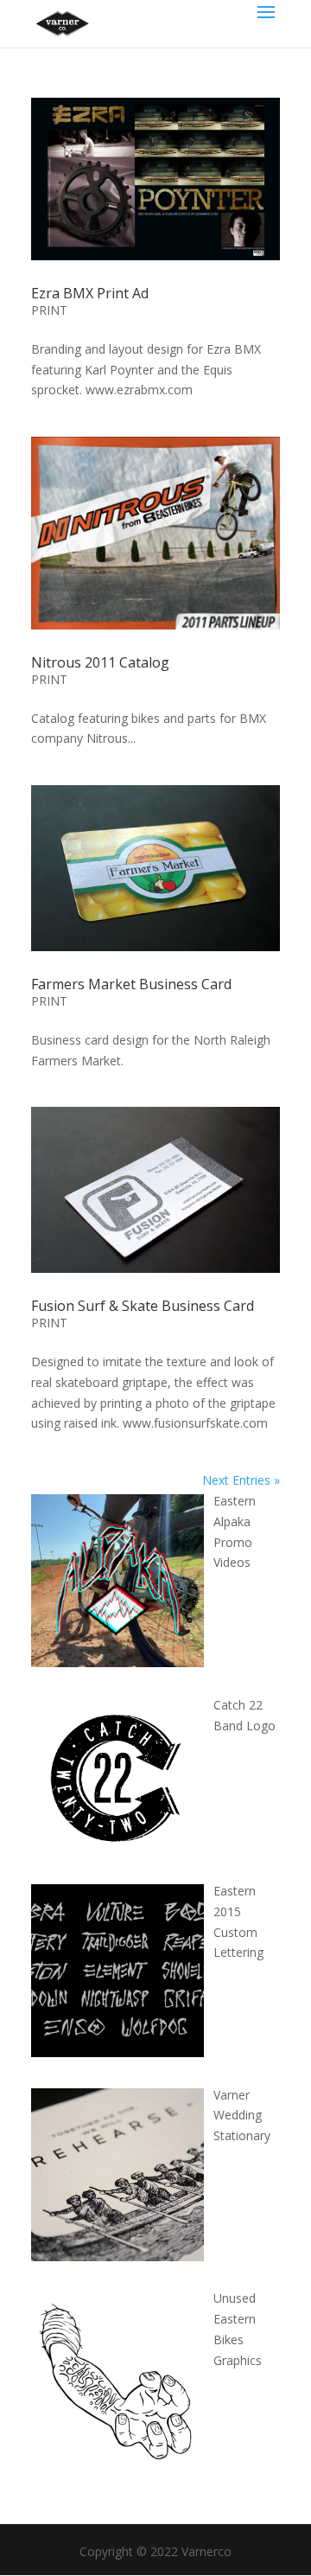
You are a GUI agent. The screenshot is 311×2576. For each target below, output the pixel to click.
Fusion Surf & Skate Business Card (143, 1306)
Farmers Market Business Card (131, 984)
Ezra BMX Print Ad (90, 293)
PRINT (49, 310)
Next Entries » (241, 1480)
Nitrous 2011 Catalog (100, 662)
